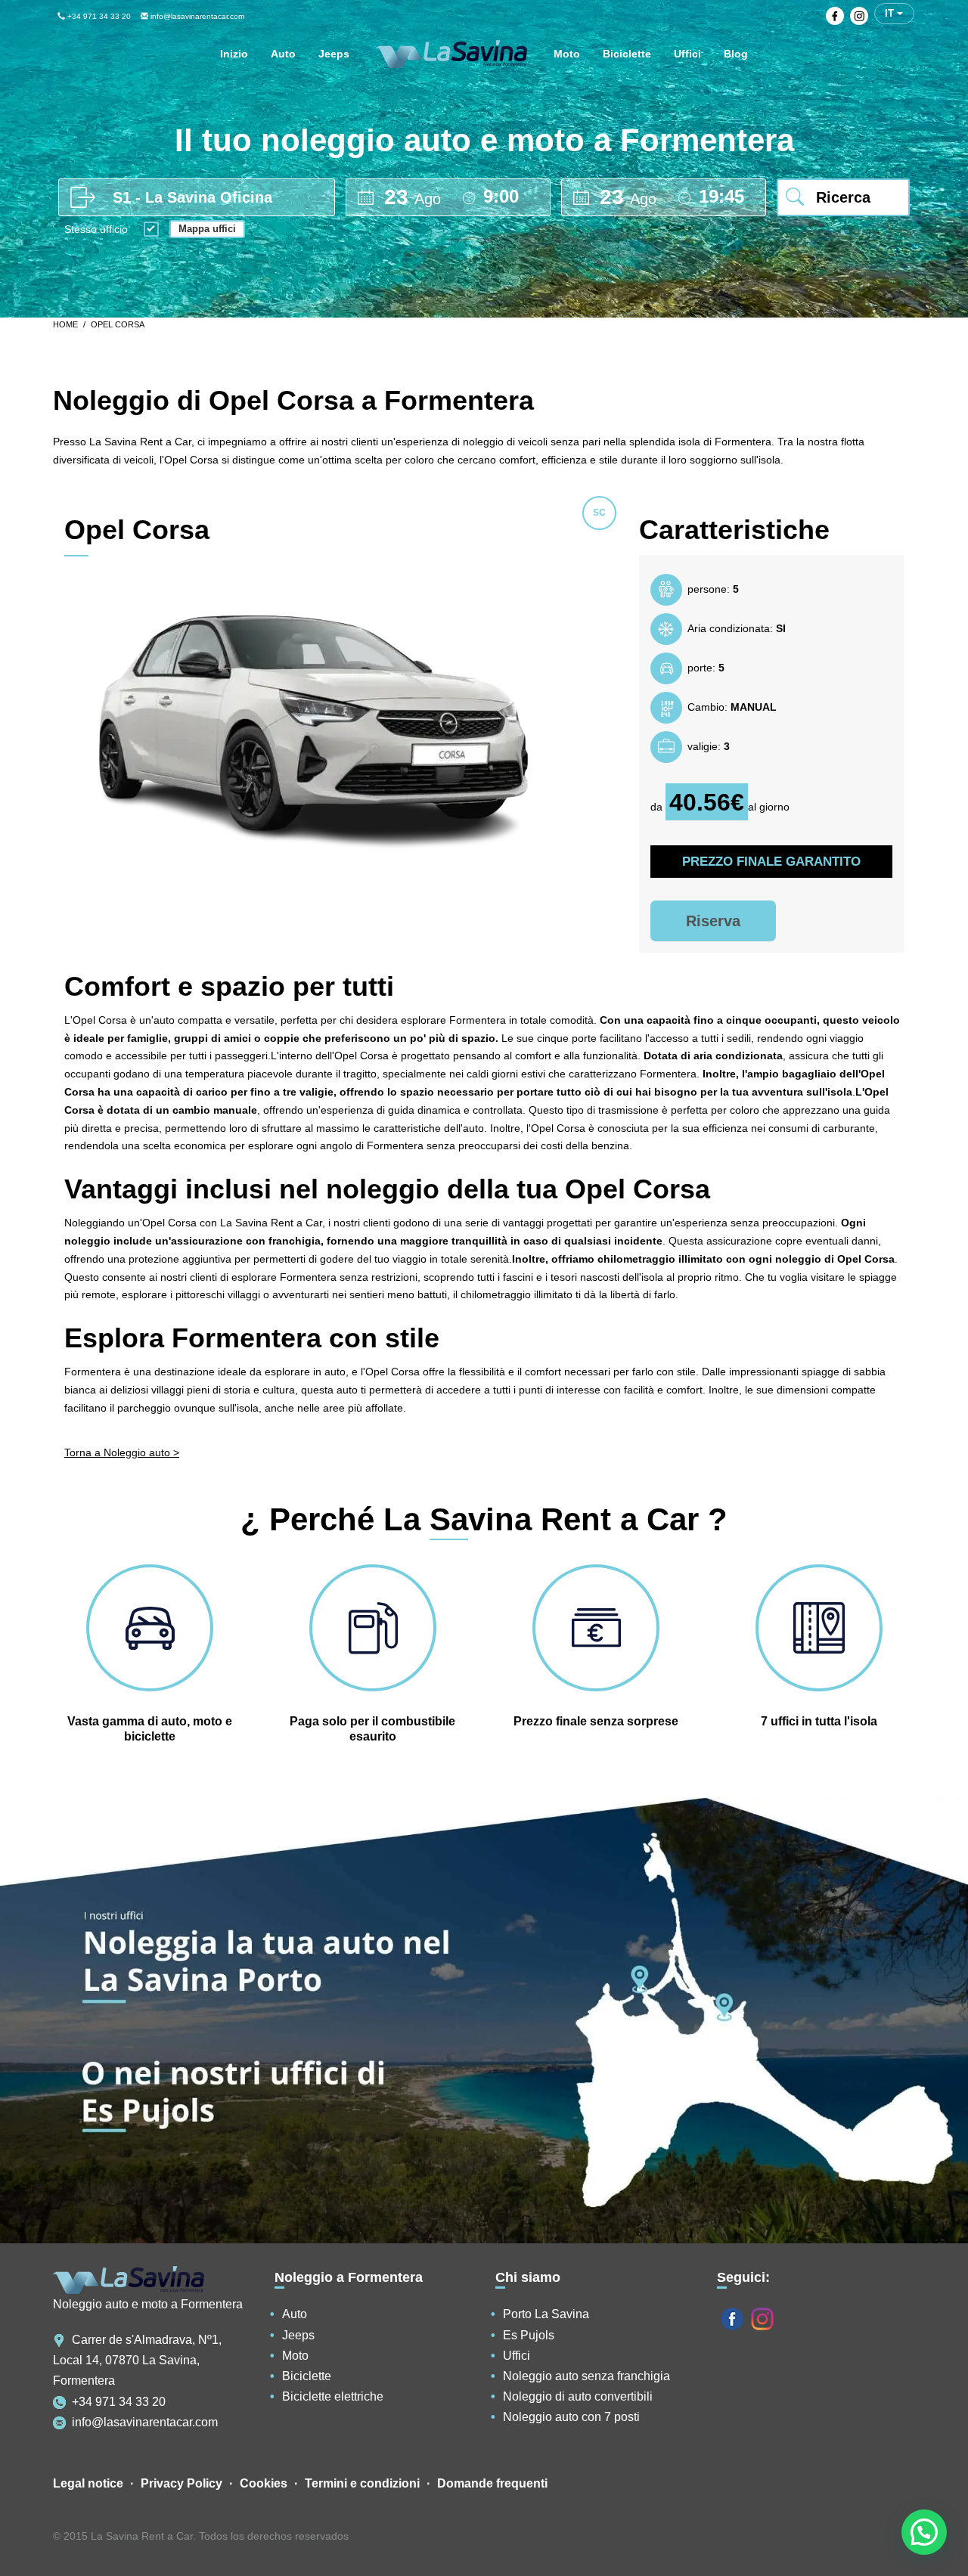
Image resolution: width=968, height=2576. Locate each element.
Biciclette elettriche (333, 2396)
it (891, 13)
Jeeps (298, 2335)
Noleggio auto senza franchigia (586, 2376)
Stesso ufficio (96, 230)
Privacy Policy (181, 2483)
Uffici (517, 2356)
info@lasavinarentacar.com (196, 16)
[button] (924, 2532)
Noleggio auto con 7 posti (571, 2417)
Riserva (713, 921)
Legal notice (88, 2483)
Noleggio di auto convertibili (578, 2396)
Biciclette (307, 2376)
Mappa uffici (207, 229)
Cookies (264, 2483)
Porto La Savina (546, 2314)
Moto (295, 2356)
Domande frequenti (492, 2483)
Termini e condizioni (362, 2483)
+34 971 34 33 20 (98, 16)
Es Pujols (529, 2335)
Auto (295, 2314)
